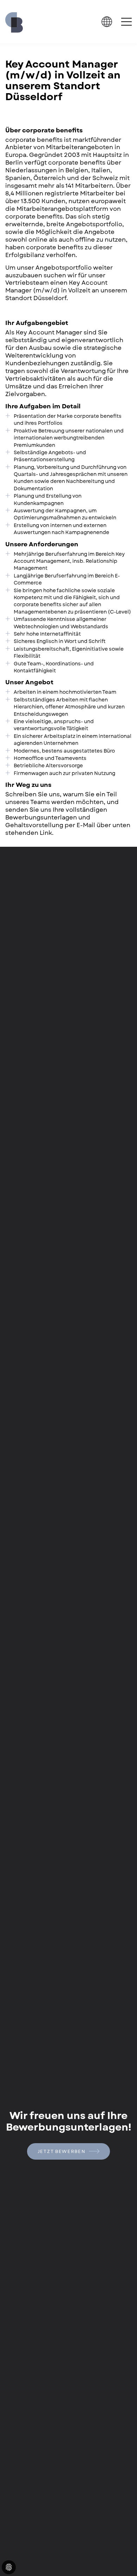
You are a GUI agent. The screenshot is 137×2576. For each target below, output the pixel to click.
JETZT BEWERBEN (63, 2151)
